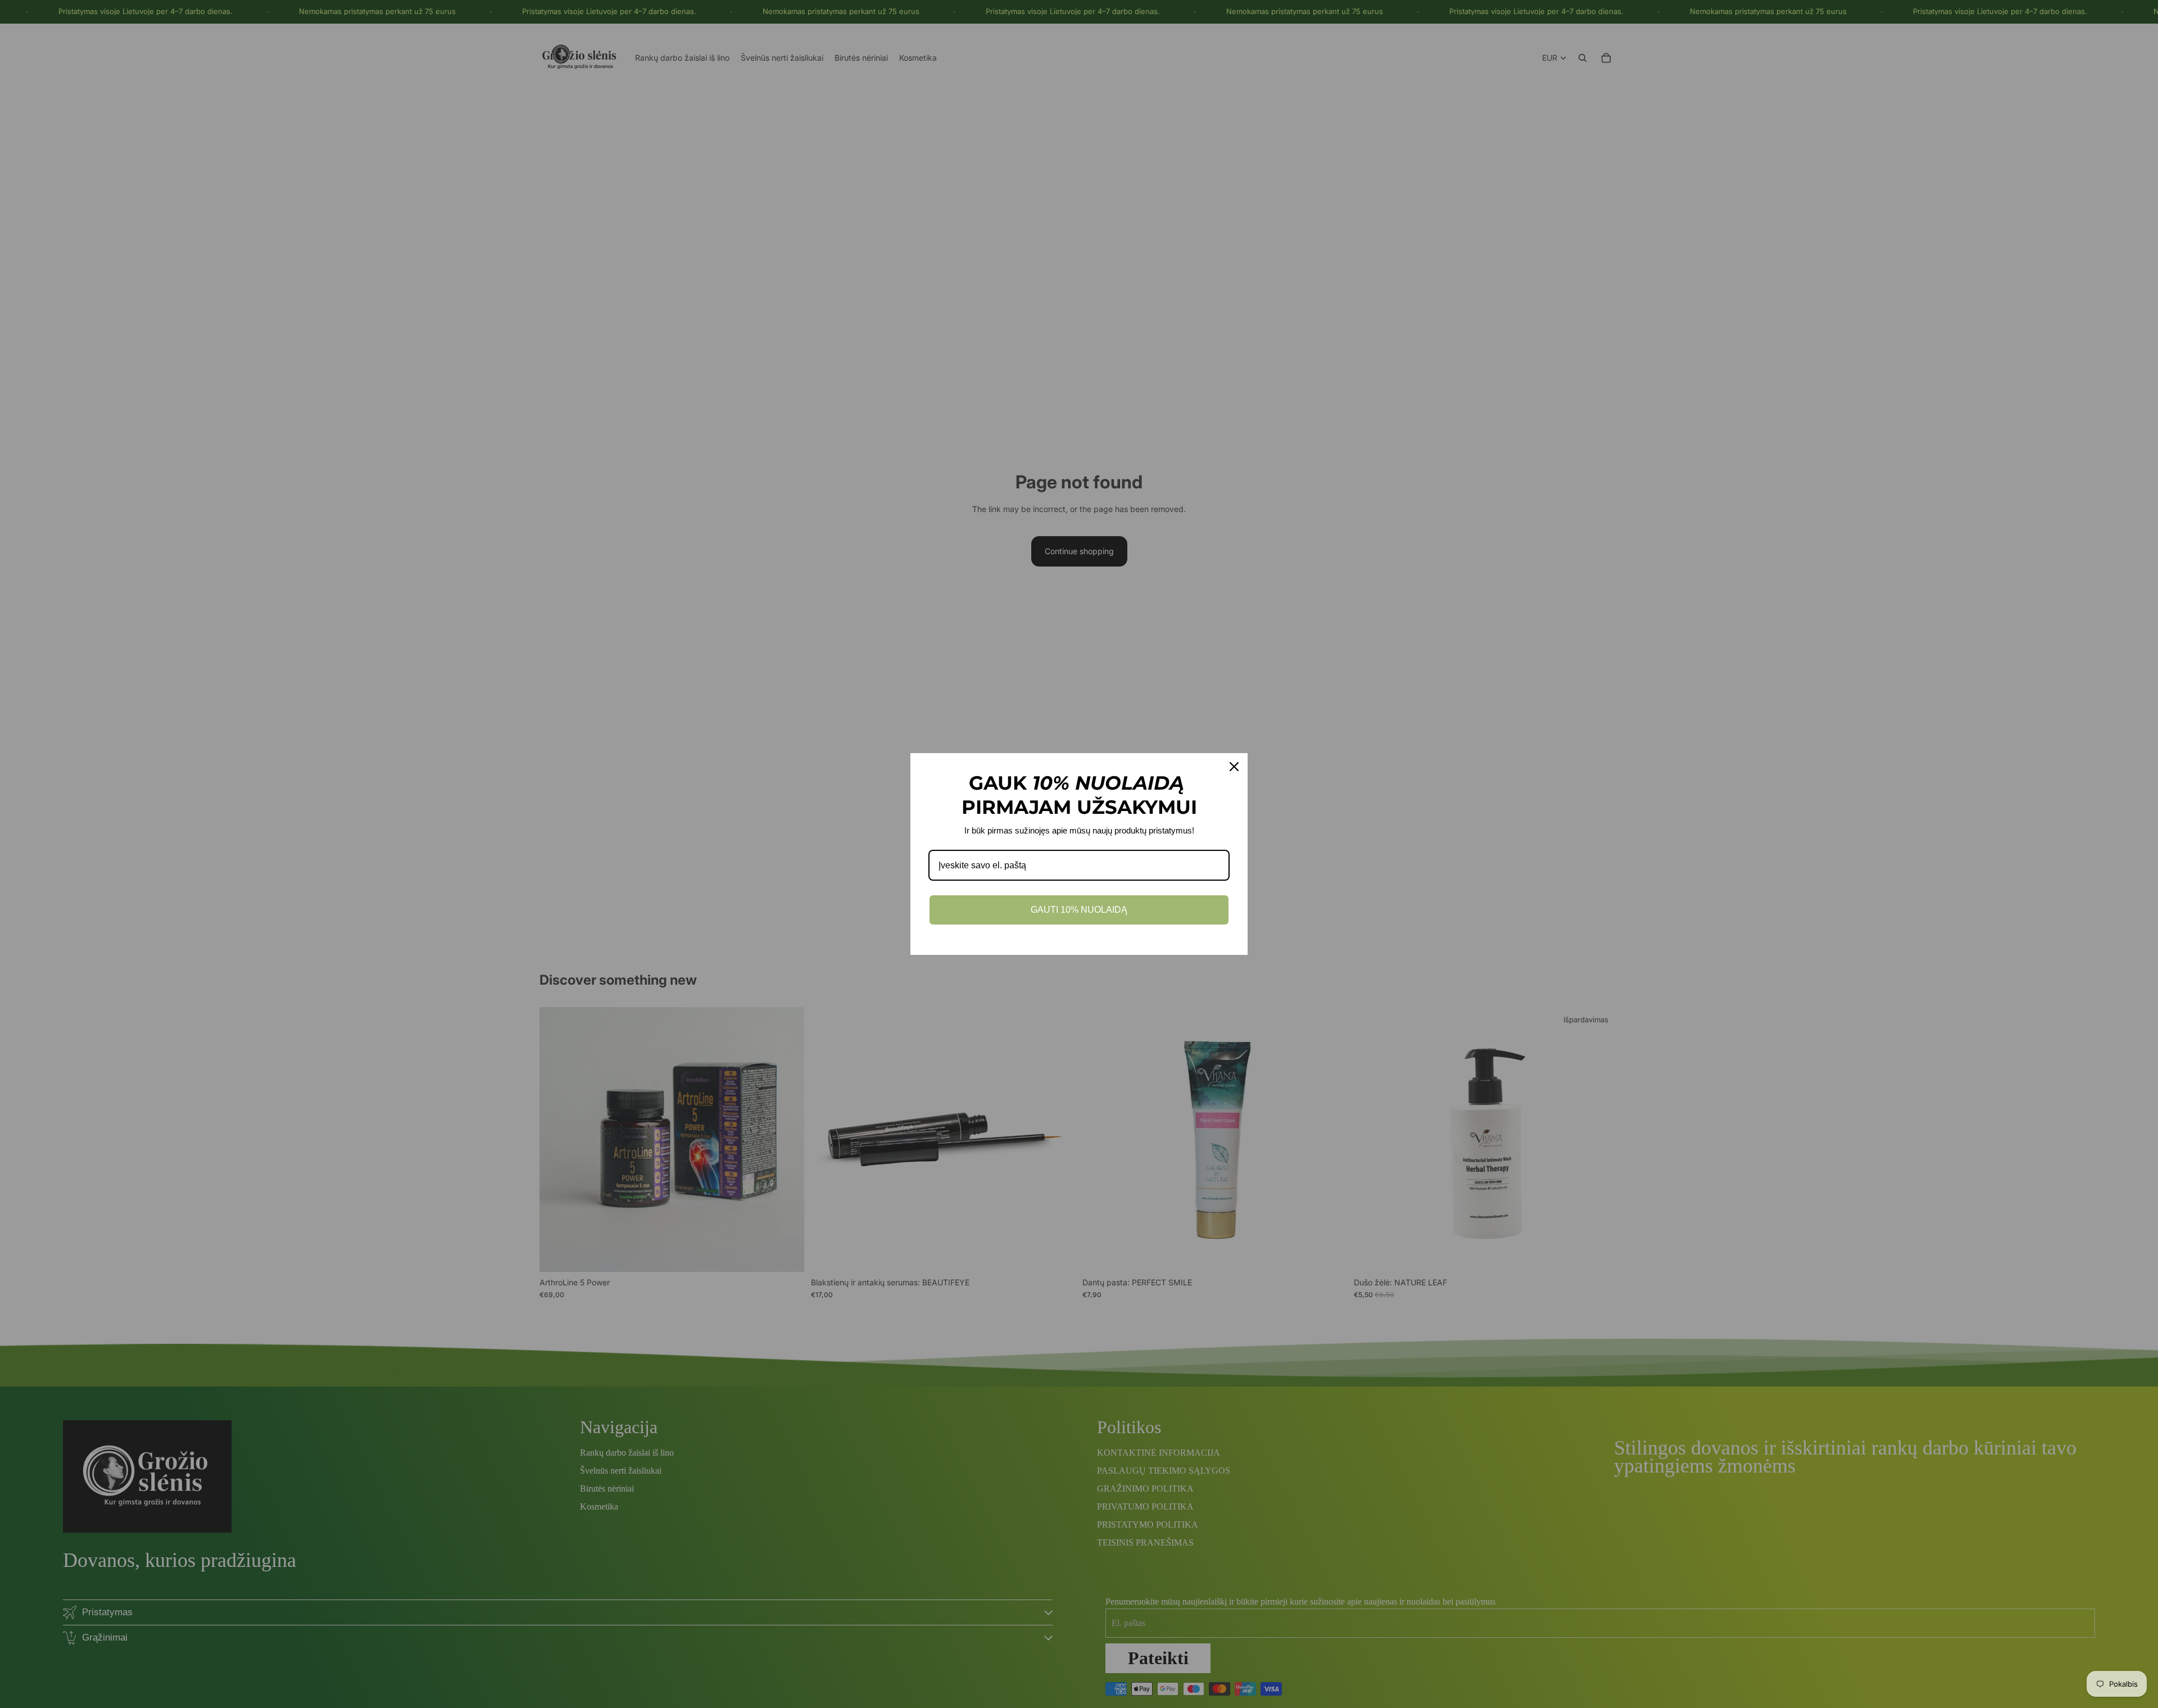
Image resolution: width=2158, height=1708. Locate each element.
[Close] (1234, 767)
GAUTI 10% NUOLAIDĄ (1079, 910)
